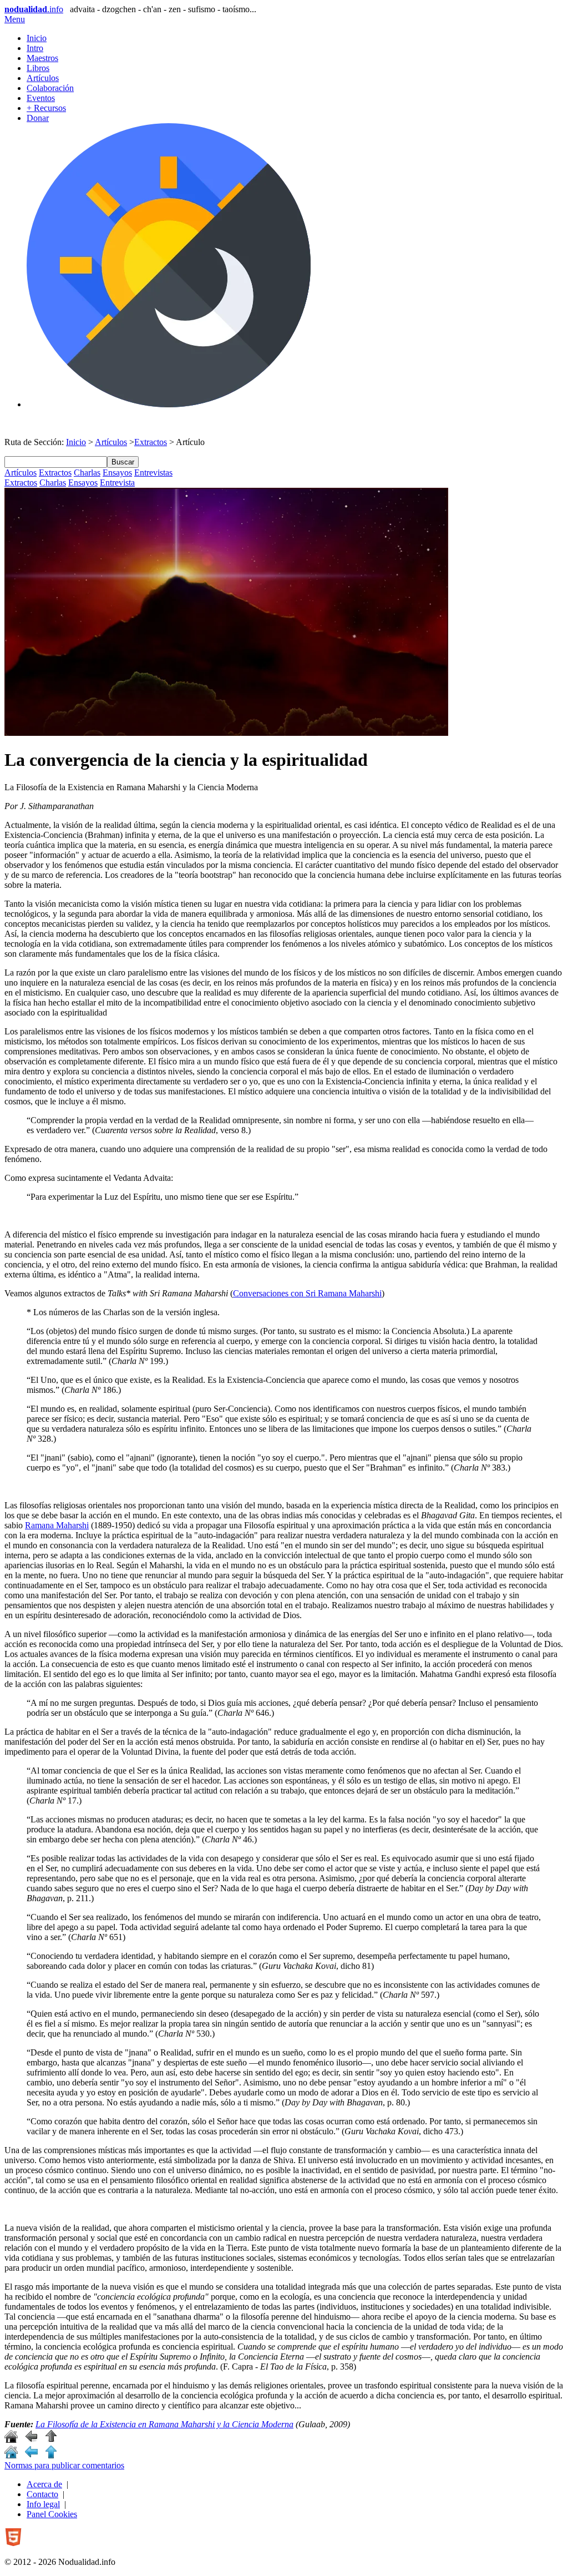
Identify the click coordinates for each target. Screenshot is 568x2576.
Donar (38, 118)
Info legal (43, 2504)
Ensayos (117, 473)
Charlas (87, 473)
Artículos (43, 78)
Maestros (42, 58)
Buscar (123, 462)
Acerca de (44, 2484)
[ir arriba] (51, 2440)
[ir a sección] (31, 2440)
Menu (15, 19)
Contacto (42, 2494)
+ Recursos (46, 108)
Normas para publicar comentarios (64, 2465)
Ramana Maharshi (57, 1525)
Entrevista (117, 483)
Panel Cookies (52, 2514)
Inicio (37, 38)
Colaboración (50, 88)
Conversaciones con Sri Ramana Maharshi (307, 1293)
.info (34, 9)
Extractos (151, 442)
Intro (35, 48)
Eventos (41, 98)
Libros (38, 68)
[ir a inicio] (11, 2440)
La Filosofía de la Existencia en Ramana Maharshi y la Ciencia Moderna (164, 2424)
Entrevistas (153, 473)
